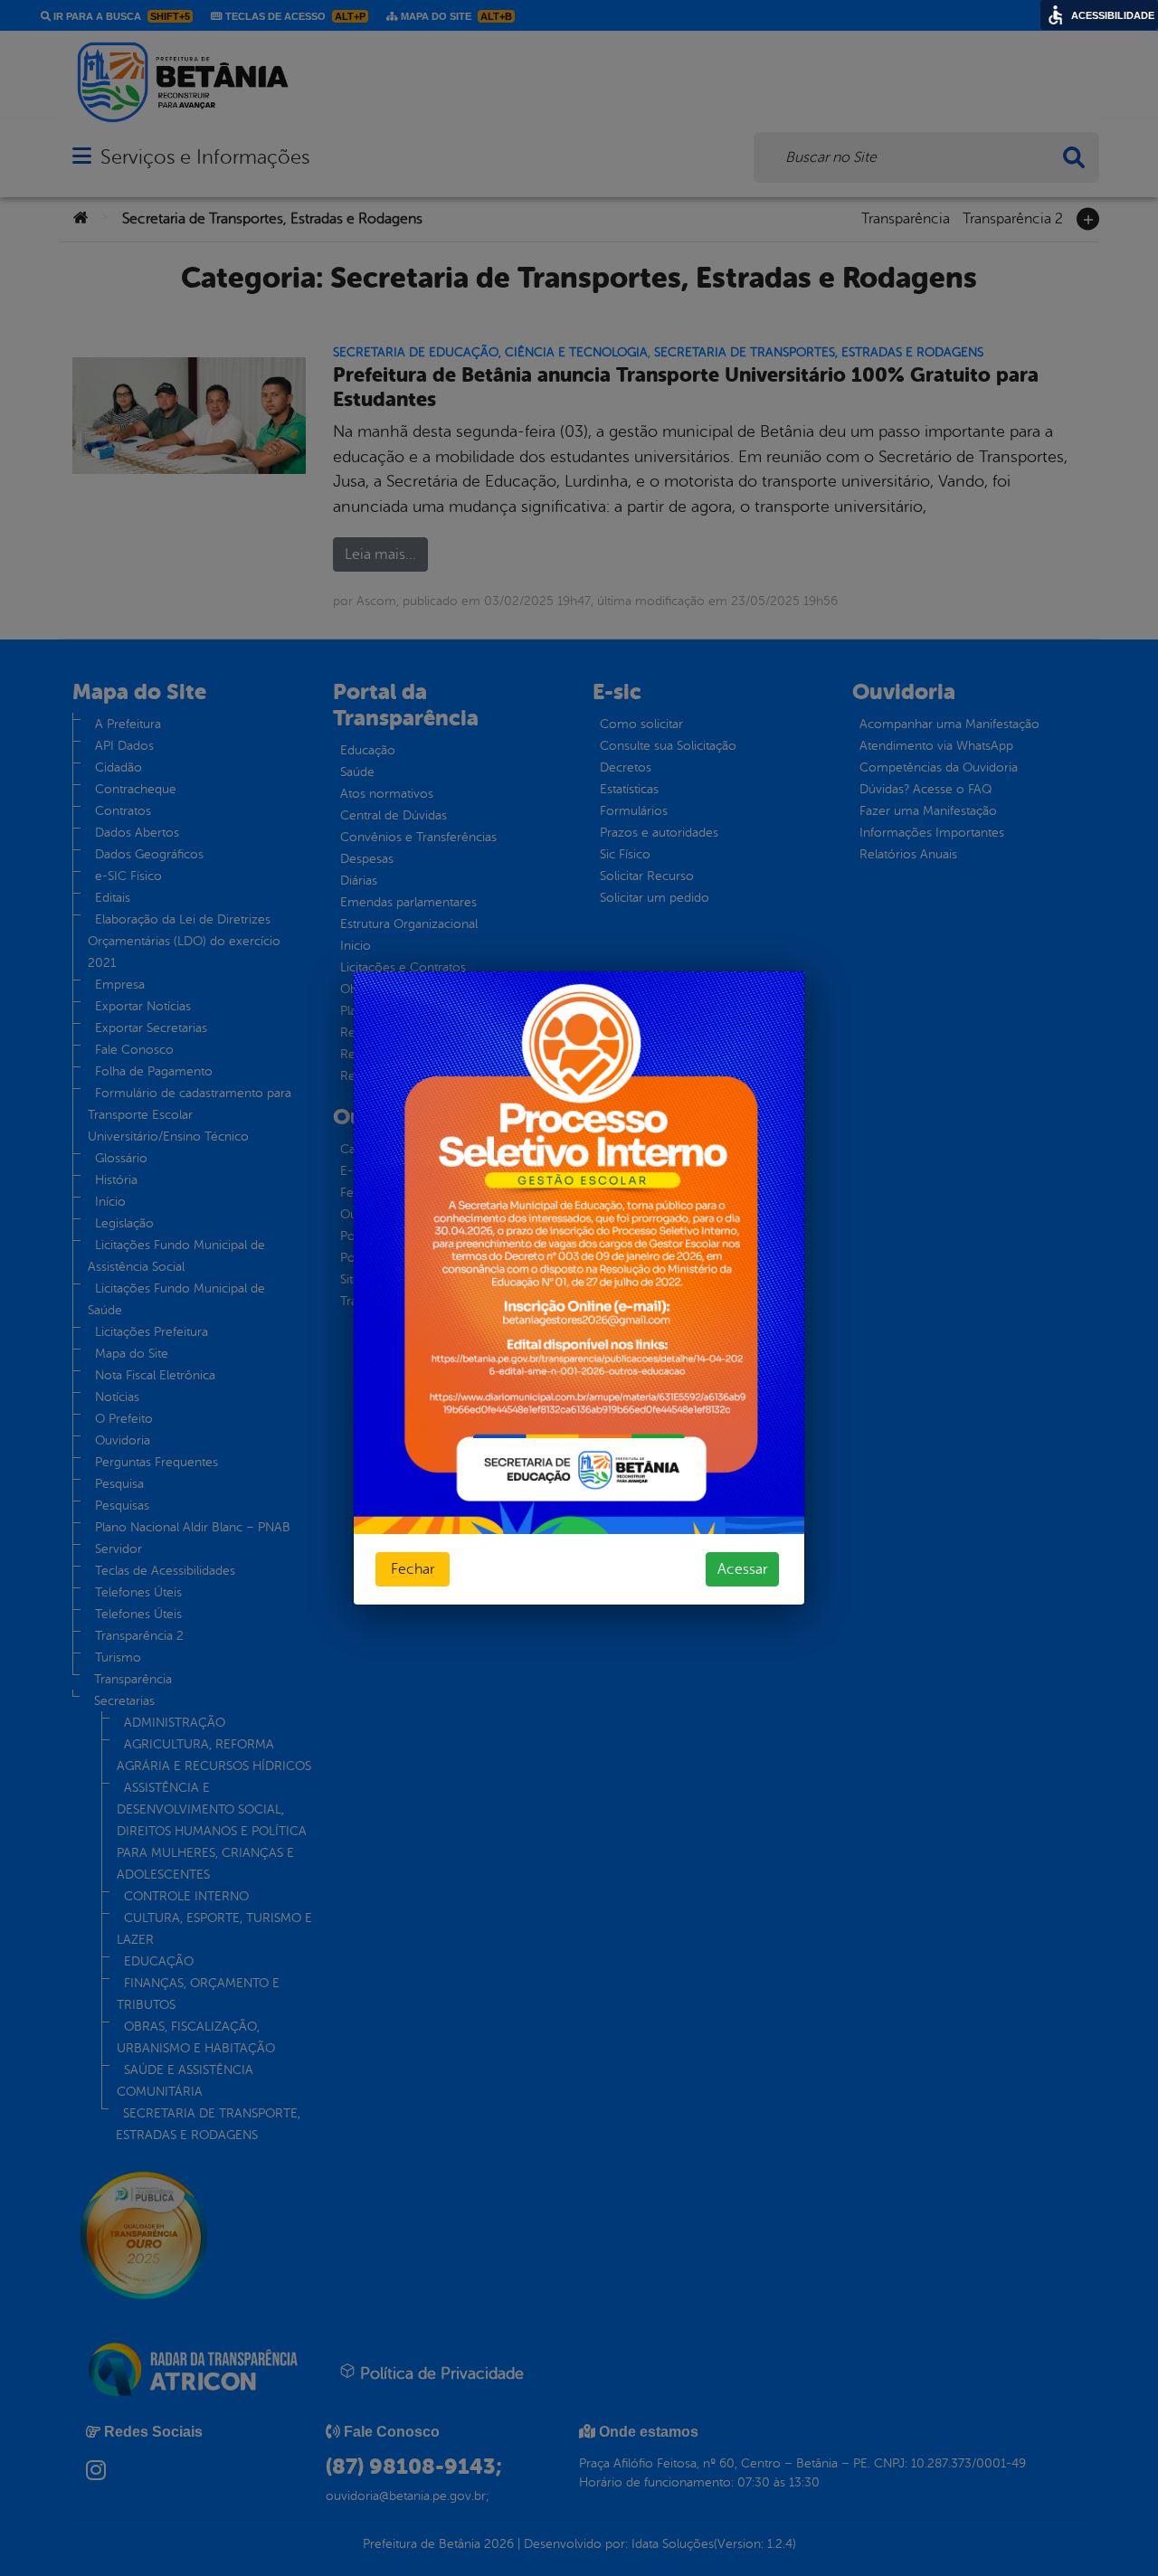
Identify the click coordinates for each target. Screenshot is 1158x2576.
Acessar (742, 1569)
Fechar (413, 1569)
